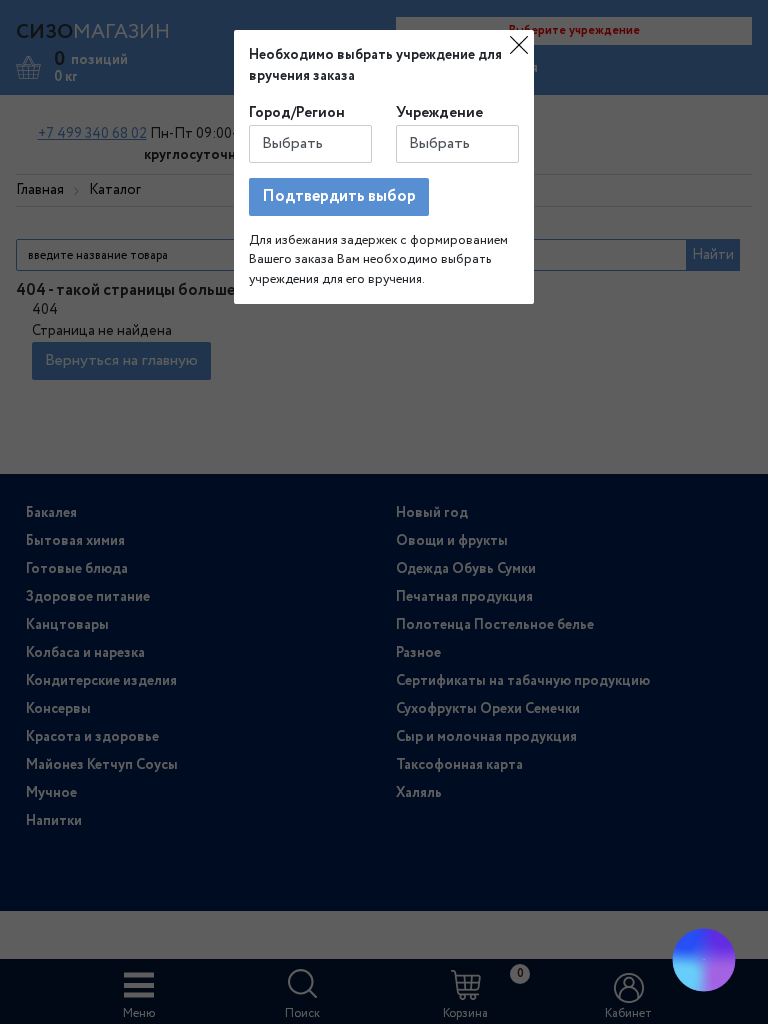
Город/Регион (297, 113)
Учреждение (439, 113)
